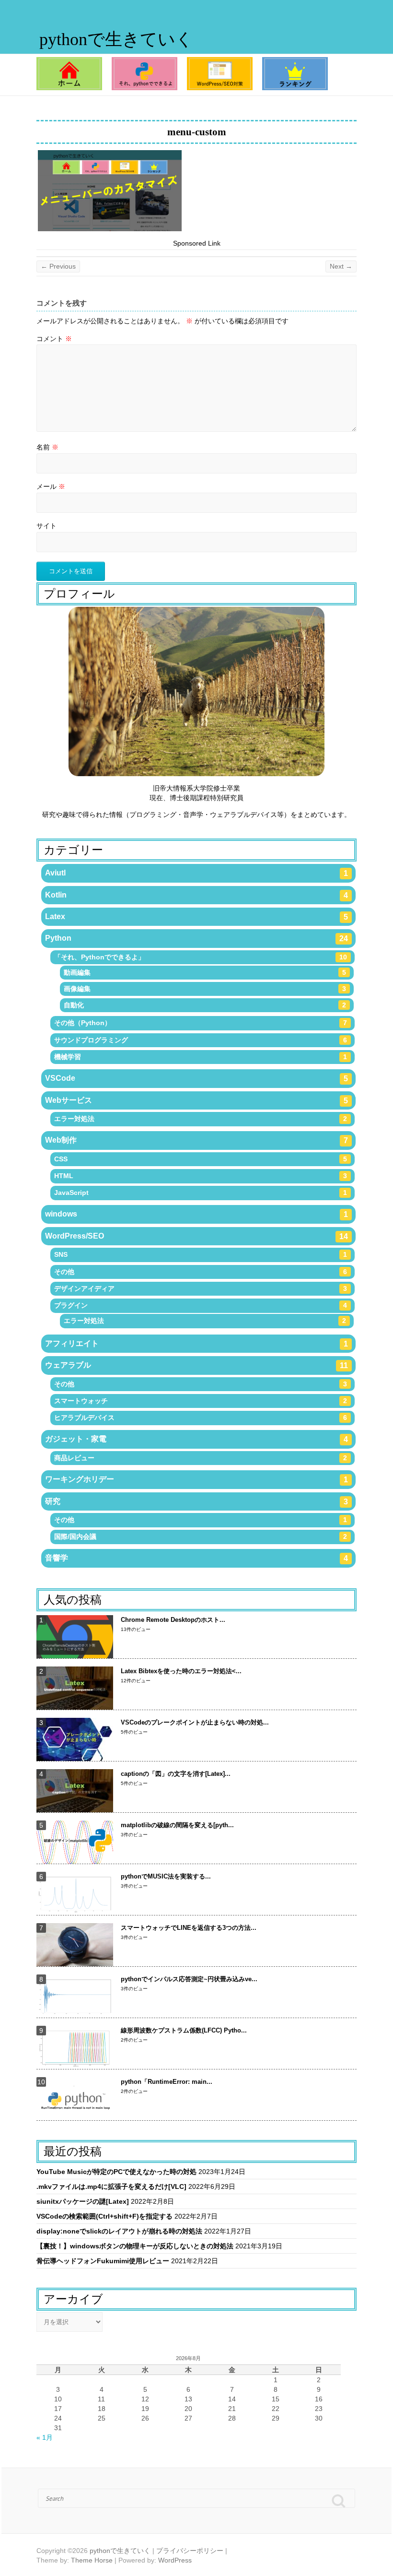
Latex (197, 917)
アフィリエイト (197, 1344)
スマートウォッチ (201, 1401)
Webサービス (197, 1100)
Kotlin (197, 895)
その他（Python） (201, 1023)
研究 (197, 1501)
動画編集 (205, 972)
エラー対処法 (201, 1119)
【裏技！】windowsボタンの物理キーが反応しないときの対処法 (135, 2246)
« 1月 (45, 2437)
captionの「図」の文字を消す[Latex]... (176, 1774)
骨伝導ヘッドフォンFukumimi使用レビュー (103, 2261)
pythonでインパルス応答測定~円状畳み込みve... (189, 1979)
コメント (54, 339)
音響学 (197, 1558)
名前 (47, 447)
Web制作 (197, 1140)
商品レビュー (201, 1458)
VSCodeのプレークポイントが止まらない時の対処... (195, 1722)
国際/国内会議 (201, 1536)
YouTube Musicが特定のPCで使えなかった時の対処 (116, 2172)
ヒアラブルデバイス (201, 1418)
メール (51, 486)
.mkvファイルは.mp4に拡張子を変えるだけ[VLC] (111, 2186)
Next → (341, 266)
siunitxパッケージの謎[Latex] (83, 2201)
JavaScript (201, 1193)
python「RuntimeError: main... (167, 2082)
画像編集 (205, 989)
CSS (201, 1159)
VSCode (197, 1078)
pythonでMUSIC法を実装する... (166, 1876)
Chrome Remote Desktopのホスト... (173, 1620)
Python (197, 938)
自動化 (205, 1005)
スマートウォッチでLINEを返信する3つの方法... (189, 1928)
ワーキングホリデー (197, 1479)
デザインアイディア (201, 1288)
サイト (46, 526)
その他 (201, 1272)
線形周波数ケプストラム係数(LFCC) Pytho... (184, 2030)
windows (197, 1214)
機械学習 (201, 1057)
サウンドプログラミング (201, 1040)
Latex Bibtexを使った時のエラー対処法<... (181, 1671)
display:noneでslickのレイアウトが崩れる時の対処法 (119, 2231)
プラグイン (201, 1305)
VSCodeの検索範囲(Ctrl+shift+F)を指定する (104, 2216)
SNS (201, 1254)
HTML (201, 1176)
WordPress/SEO (197, 1236)
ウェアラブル (197, 1365)
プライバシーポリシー (190, 2551)
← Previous (58, 266)
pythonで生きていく (116, 39)
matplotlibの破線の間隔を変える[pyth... (177, 1825)
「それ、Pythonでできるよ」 (201, 957)
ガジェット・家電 (197, 1439)
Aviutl (197, 873)
